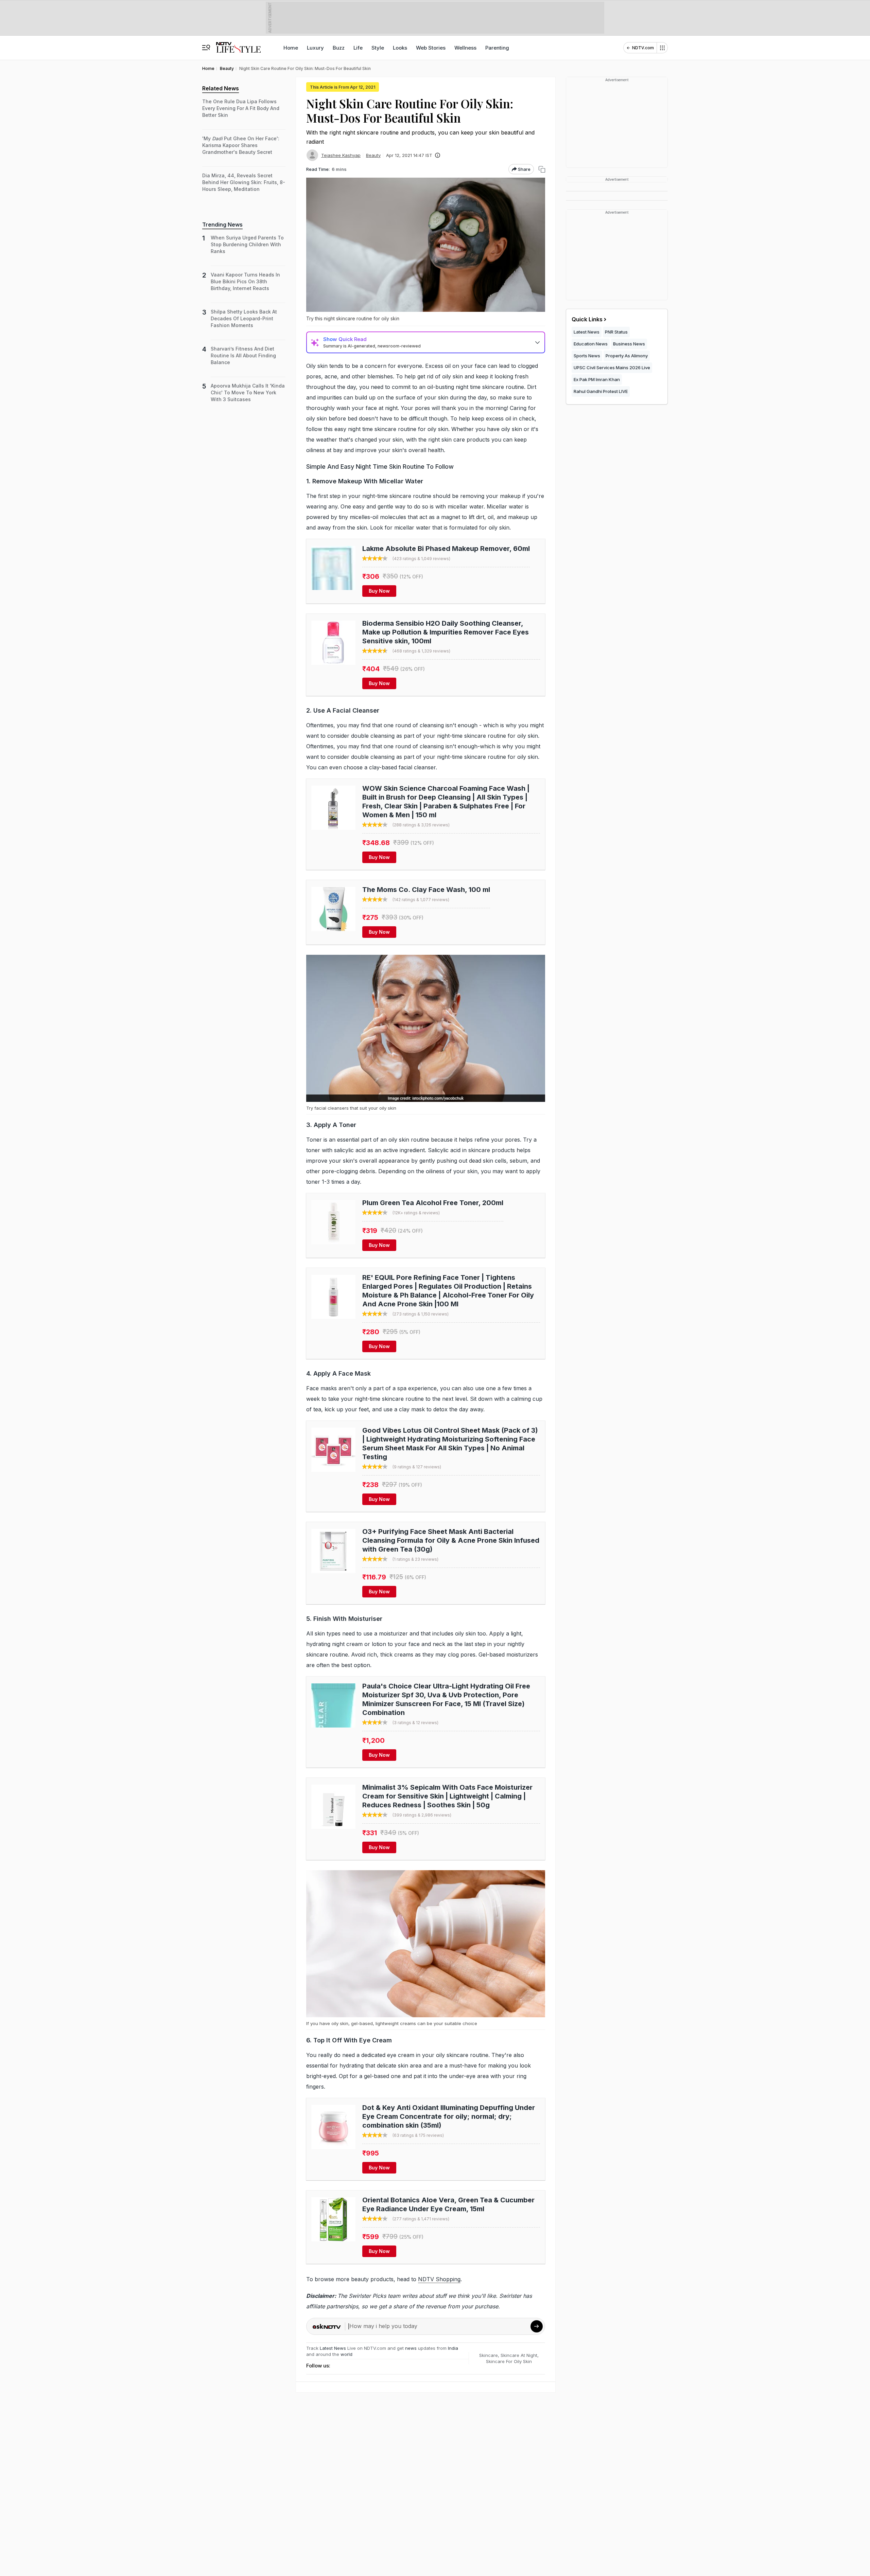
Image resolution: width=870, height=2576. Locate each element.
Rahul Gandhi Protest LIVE (601, 391)
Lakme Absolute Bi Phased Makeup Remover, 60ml (446, 549)
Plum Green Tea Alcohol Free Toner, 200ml (433, 1203)
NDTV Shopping (439, 2279)
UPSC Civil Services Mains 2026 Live (612, 368)
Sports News (587, 356)
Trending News (222, 225)
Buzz (339, 48)
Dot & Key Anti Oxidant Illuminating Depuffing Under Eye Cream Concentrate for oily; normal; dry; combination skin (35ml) (449, 2116)
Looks (400, 48)
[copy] (542, 169)
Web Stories (431, 48)
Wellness (465, 48)
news (411, 2348)
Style (378, 48)
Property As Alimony (627, 356)
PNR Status (616, 332)
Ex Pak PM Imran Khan (597, 379)
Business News (629, 344)
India (453, 2348)
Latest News (333, 2348)
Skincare (489, 2355)
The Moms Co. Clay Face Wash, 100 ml (426, 890)
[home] (238, 44)
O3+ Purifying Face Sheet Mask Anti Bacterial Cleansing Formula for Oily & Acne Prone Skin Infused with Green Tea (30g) (451, 1540)
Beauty (373, 155)
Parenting (497, 48)
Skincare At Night (519, 2355)
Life (358, 48)
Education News (591, 344)
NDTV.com (643, 48)
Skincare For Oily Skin (509, 2361)
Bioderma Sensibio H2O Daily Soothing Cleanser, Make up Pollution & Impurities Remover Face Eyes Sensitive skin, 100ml (446, 632)
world (346, 2354)
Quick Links (587, 319)
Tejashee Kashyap (341, 155)
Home (291, 48)
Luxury (315, 48)
